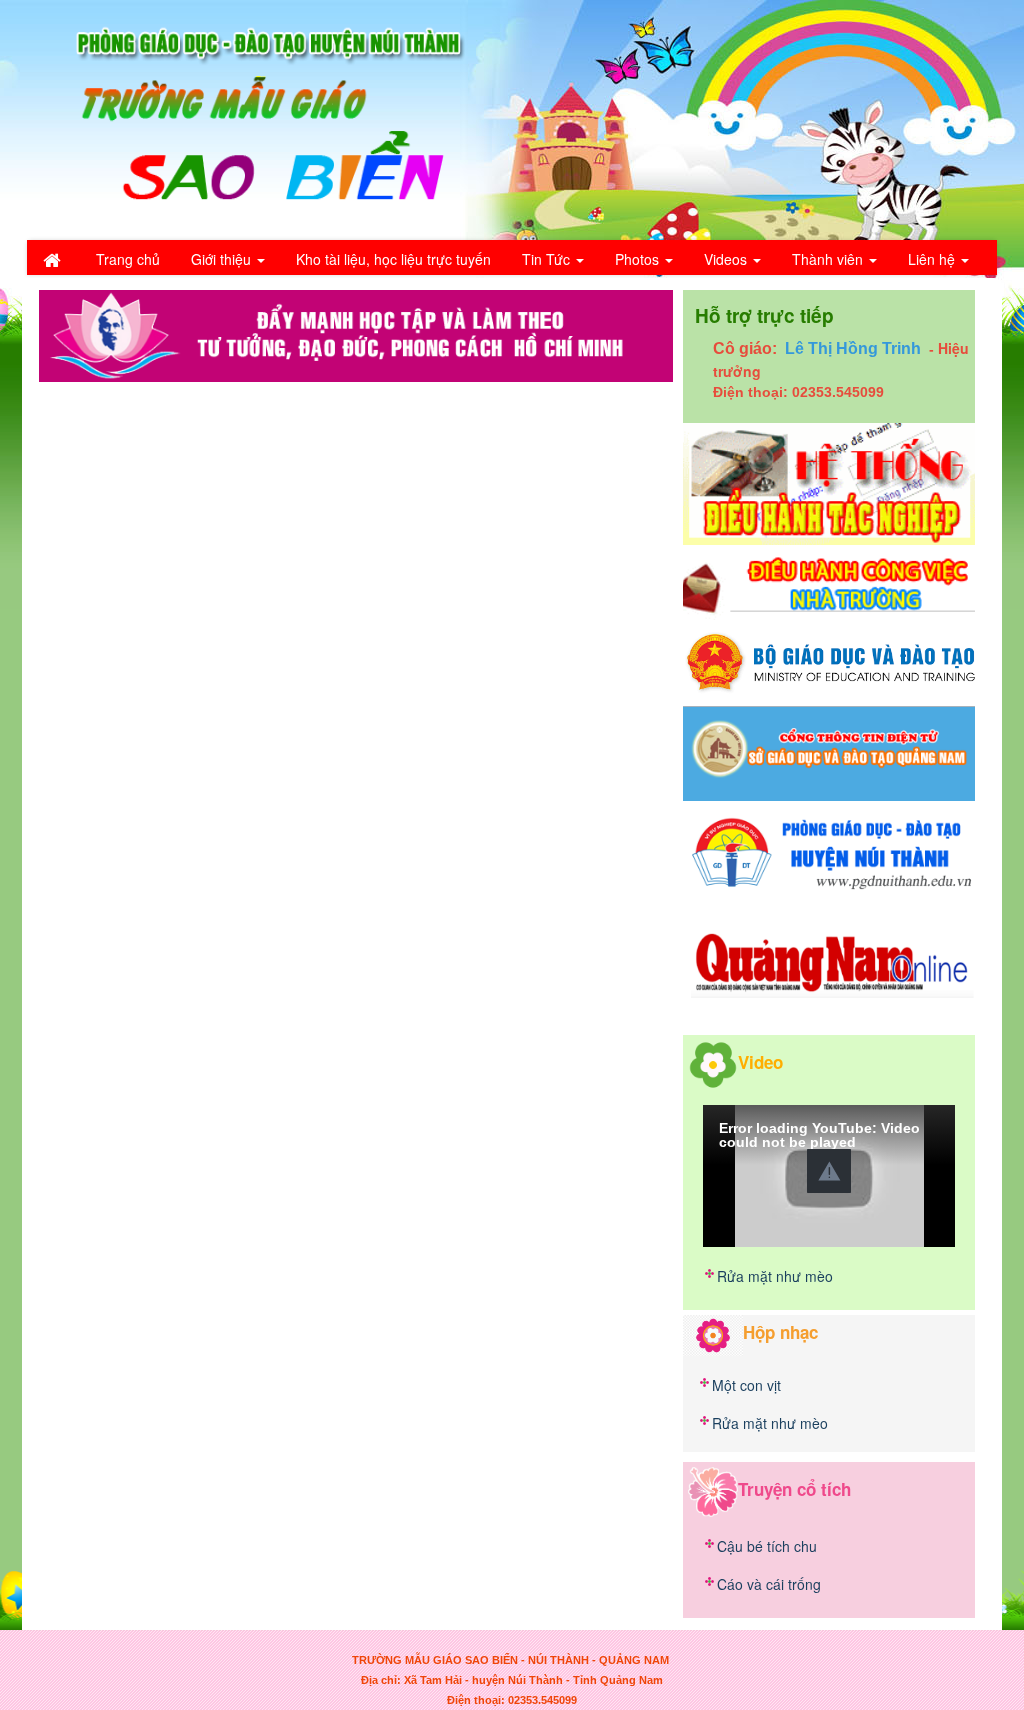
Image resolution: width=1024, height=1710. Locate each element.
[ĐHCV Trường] (829, 585)
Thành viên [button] (829, 259)
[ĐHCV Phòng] (829, 482)
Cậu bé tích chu (767, 1546)
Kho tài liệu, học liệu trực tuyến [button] (393, 259)
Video (760, 1061)
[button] (829, 1171)
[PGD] (829, 851)
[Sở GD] (829, 752)
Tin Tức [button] (548, 259)
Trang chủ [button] (128, 259)
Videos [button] (727, 259)
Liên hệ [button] (933, 259)
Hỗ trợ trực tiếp (764, 315)
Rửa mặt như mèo (775, 1276)
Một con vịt (746, 1385)
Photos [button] (639, 259)
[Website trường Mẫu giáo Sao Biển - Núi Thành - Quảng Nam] (257, 118)
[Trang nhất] (54, 259)
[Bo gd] (829, 661)
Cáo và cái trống (769, 1584)
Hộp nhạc (780, 1332)
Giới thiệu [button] (223, 259)
